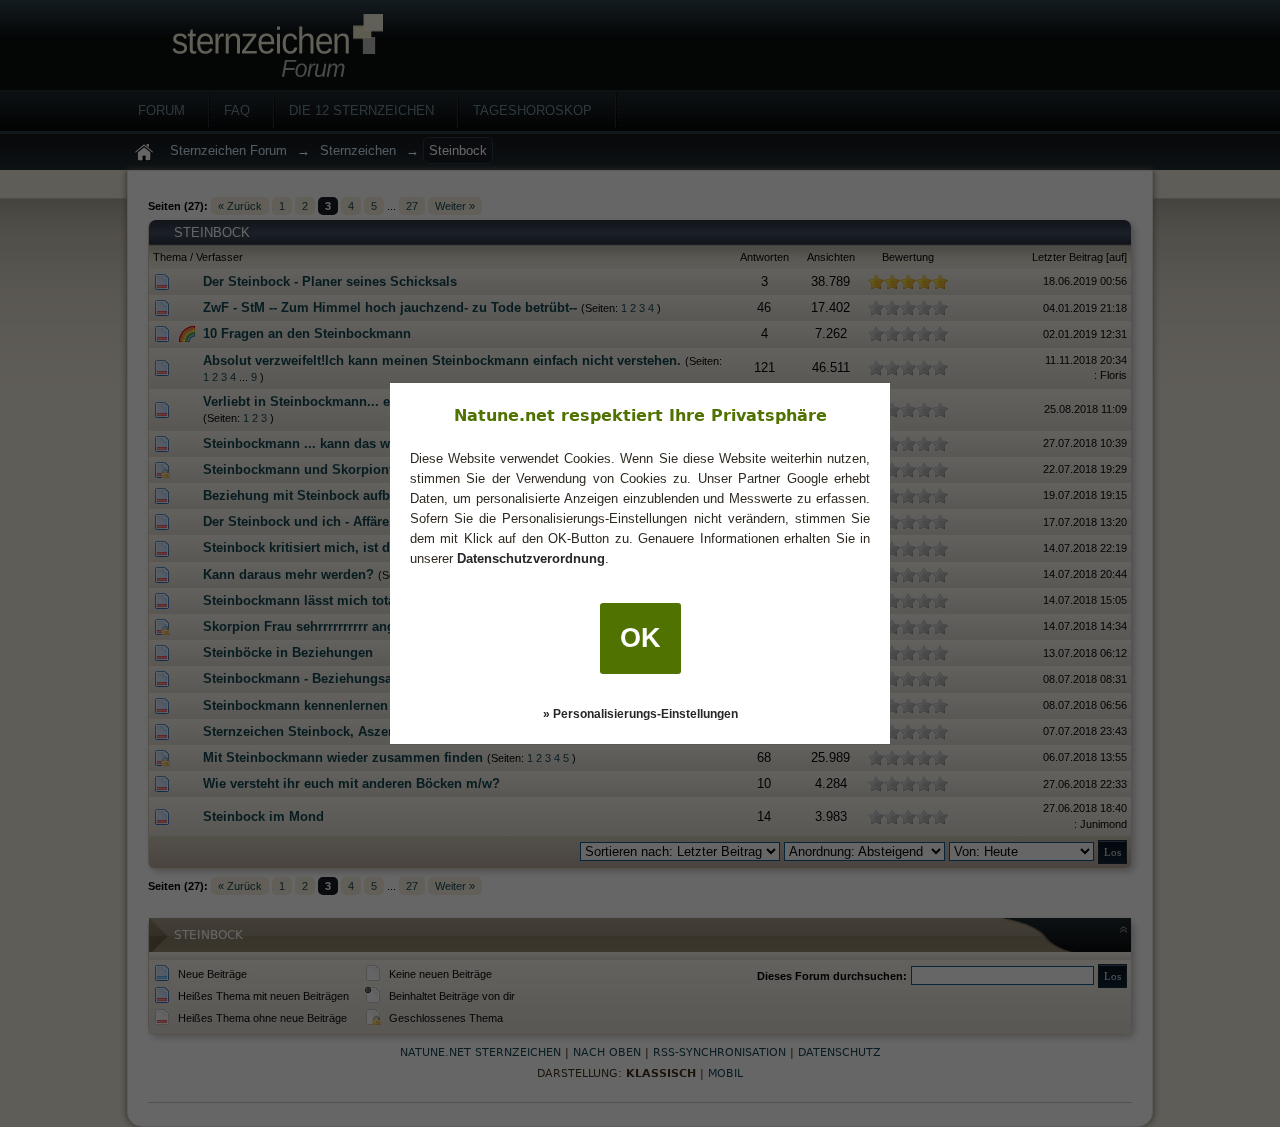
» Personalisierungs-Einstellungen (640, 714)
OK (640, 638)
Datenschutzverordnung (531, 558)
